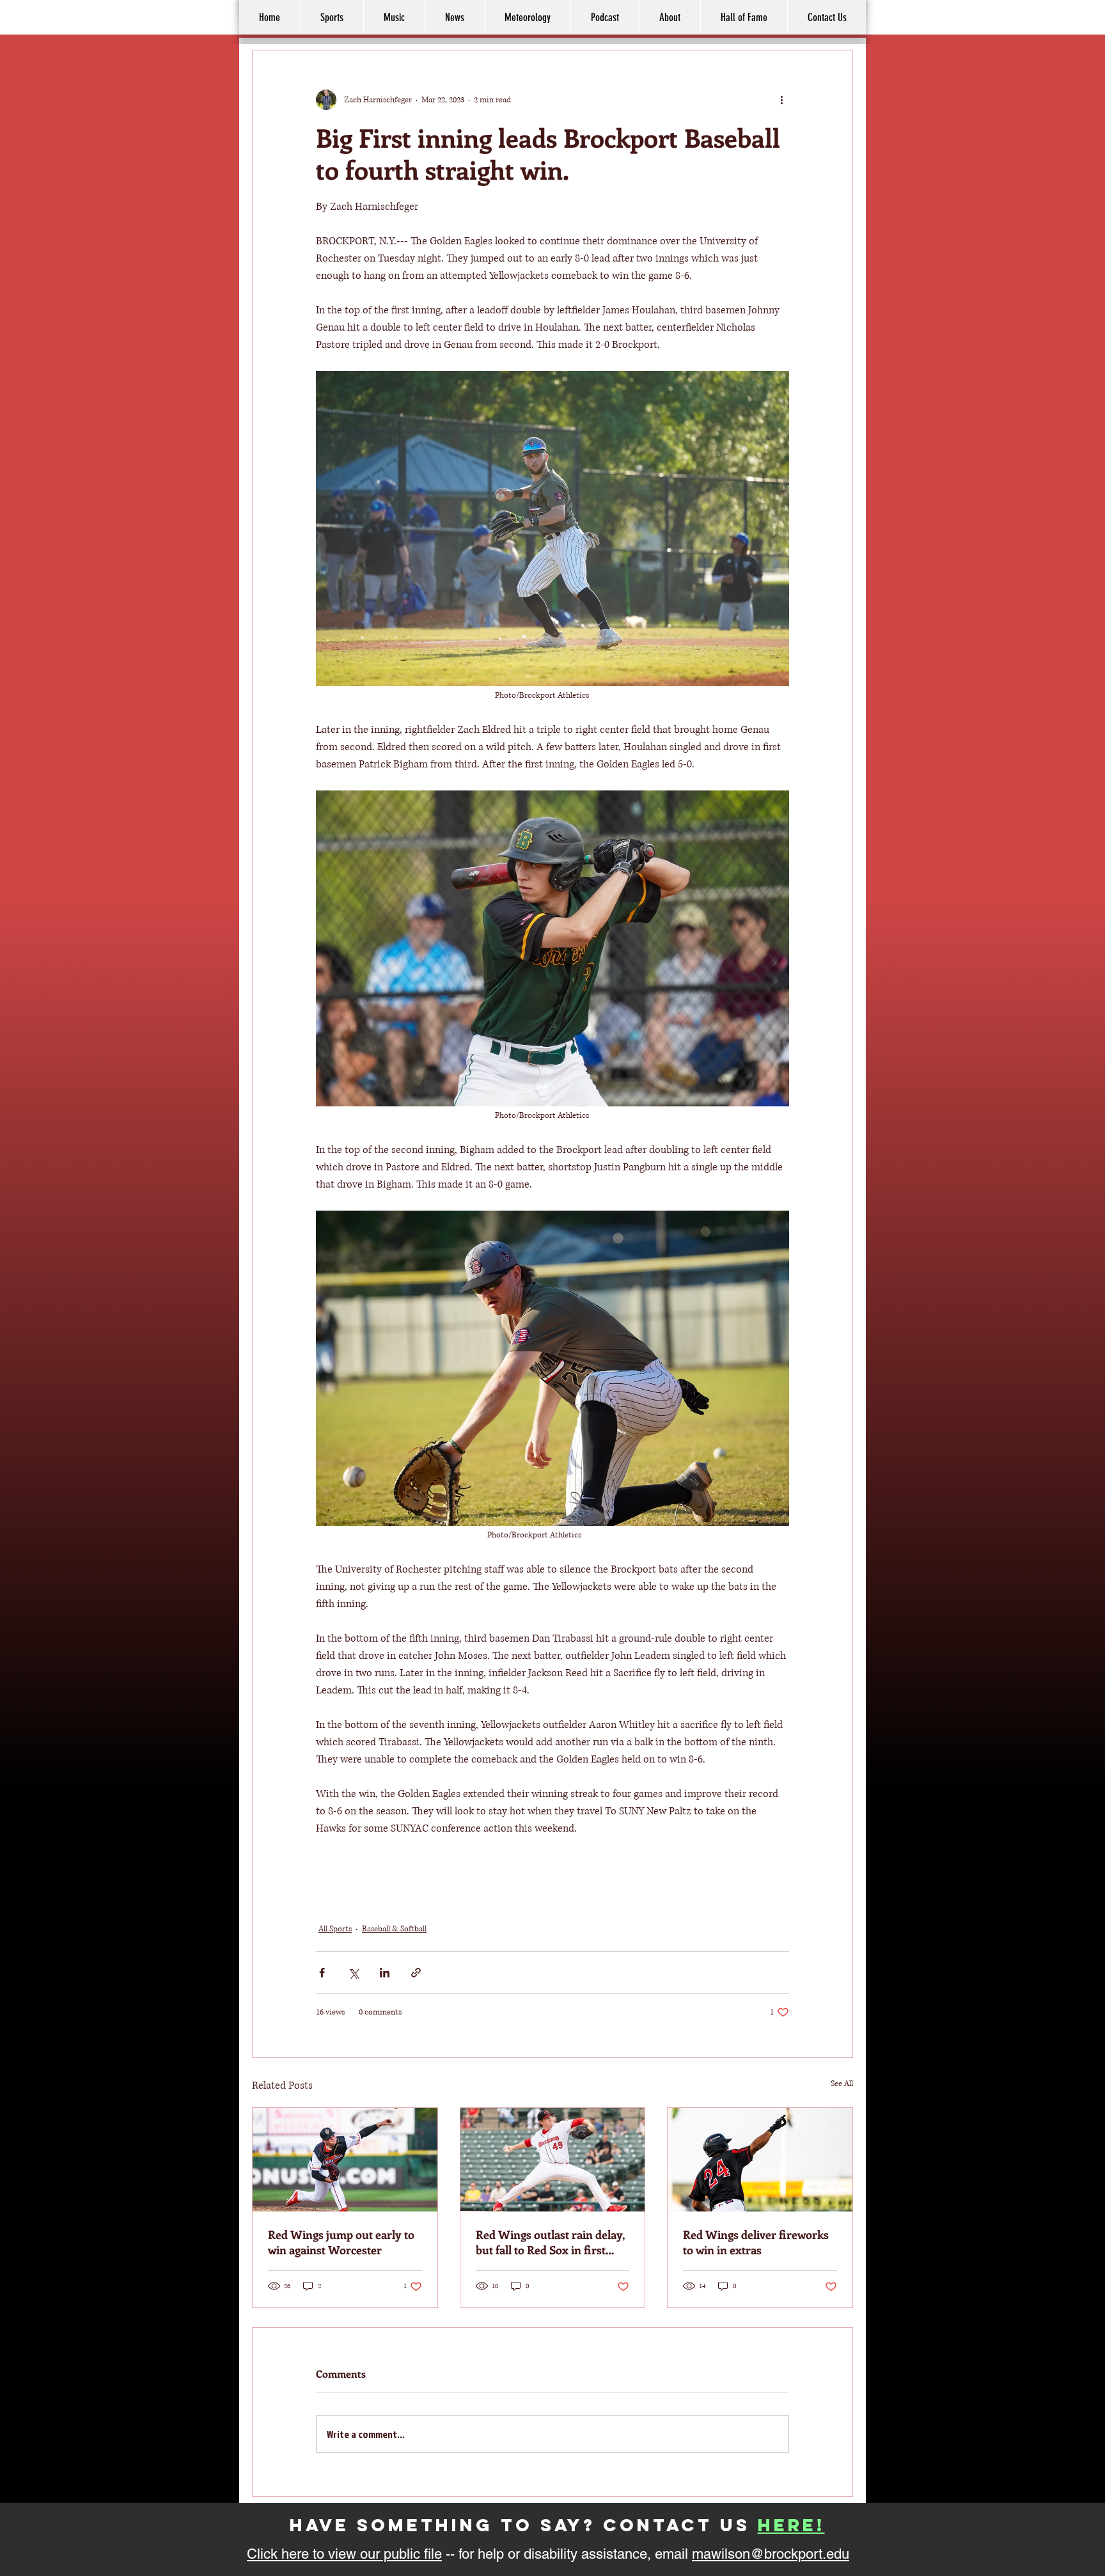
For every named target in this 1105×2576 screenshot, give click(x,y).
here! (791, 2525)
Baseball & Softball (394, 1929)
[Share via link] (416, 1973)
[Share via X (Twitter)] (353, 1973)
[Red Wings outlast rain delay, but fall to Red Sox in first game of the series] (553, 2160)
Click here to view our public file (344, 2554)
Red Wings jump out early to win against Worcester (341, 2242)
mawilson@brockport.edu (771, 2554)
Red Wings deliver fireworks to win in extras (756, 2242)
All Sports (335, 1929)
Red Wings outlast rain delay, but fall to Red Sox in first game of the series (550, 2242)
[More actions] (781, 100)
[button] (670, 17)
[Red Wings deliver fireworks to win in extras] (760, 2160)
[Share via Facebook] (322, 1973)
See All (842, 2084)
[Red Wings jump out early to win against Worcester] (345, 2160)
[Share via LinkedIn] (385, 1973)
